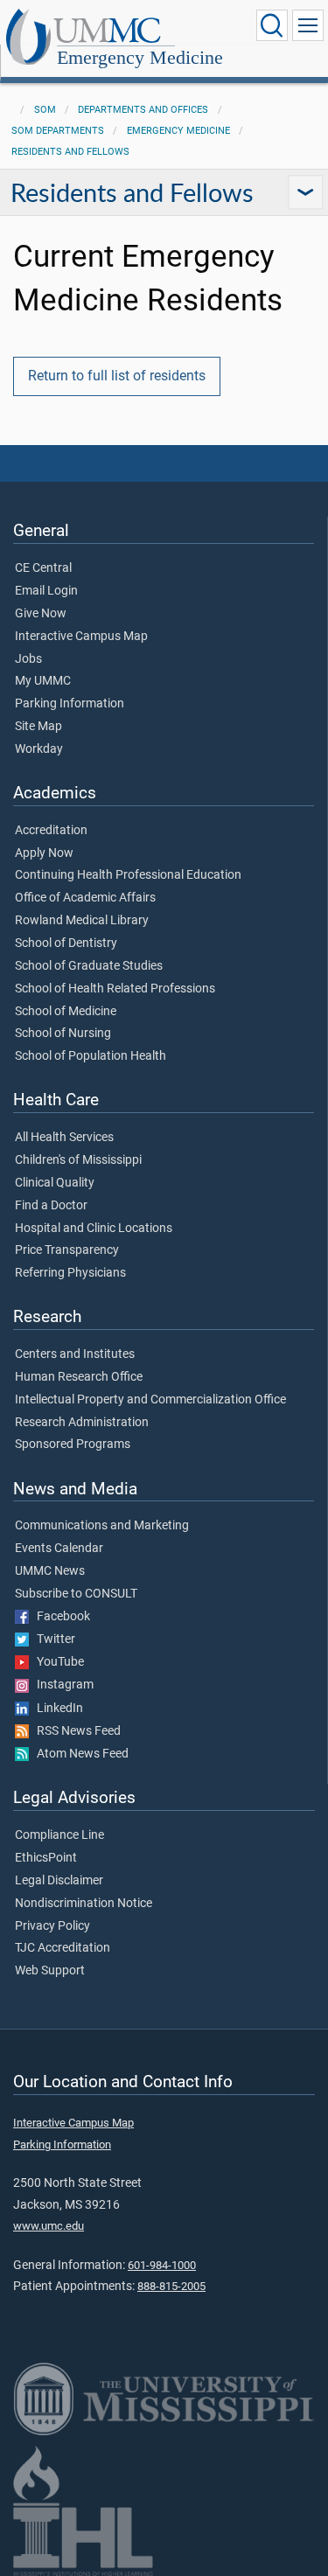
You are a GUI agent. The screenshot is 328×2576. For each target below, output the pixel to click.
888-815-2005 (171, 2286)
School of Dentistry (66, 943)
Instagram (61, 1685)
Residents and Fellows (70, 152)
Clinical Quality (55, 1183)
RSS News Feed (75, 1731)
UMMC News (50, 1571)
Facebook (59, 1617)
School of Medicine (66, 1012)
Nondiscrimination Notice (84, 1904)
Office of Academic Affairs (85, 898)
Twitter (52, 1640)
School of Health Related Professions (115, 989)
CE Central (43, 568)
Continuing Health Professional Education (128, 875)
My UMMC (43, 681)
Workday (39, 749)
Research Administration (82, 1423)
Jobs (28, 659)
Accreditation (51, 831)
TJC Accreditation (63, 1948)
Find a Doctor (51, 1206)
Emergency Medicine (140, 57)
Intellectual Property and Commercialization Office (150, 1400)
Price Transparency (67, 1250)
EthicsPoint (46, 1858)
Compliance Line (59, 1835)
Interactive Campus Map (81, 637)
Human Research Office (79, 1377)
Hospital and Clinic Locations (94, 1229)
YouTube (56, 1662)
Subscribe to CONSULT (76, 1594)
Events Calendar (59, 1549)
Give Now (41, 614)
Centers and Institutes (75, 1354)
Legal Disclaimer (59, 1881)
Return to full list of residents (117, 376)
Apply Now (44, 853)
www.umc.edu (49, 2226)
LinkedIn (56, 1709)
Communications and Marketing (102, 1526)
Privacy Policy (52, 1926)
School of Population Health (91, 1056)
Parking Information (70, 704)
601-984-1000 (162, 2265)
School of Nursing (63, 1034)
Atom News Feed (79, 1754)
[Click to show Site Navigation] (308, 25)
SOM (45, 110)
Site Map (38, 727)
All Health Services (64, 1138)
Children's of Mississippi (78, 1160)
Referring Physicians (70, 1273)
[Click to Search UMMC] (272, 25)
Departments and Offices (143, 110)
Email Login (46, 591)
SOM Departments (58, 131)
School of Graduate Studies (89, 966)
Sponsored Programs (73, 1445)
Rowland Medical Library (82, 921)
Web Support (50, 1971)
